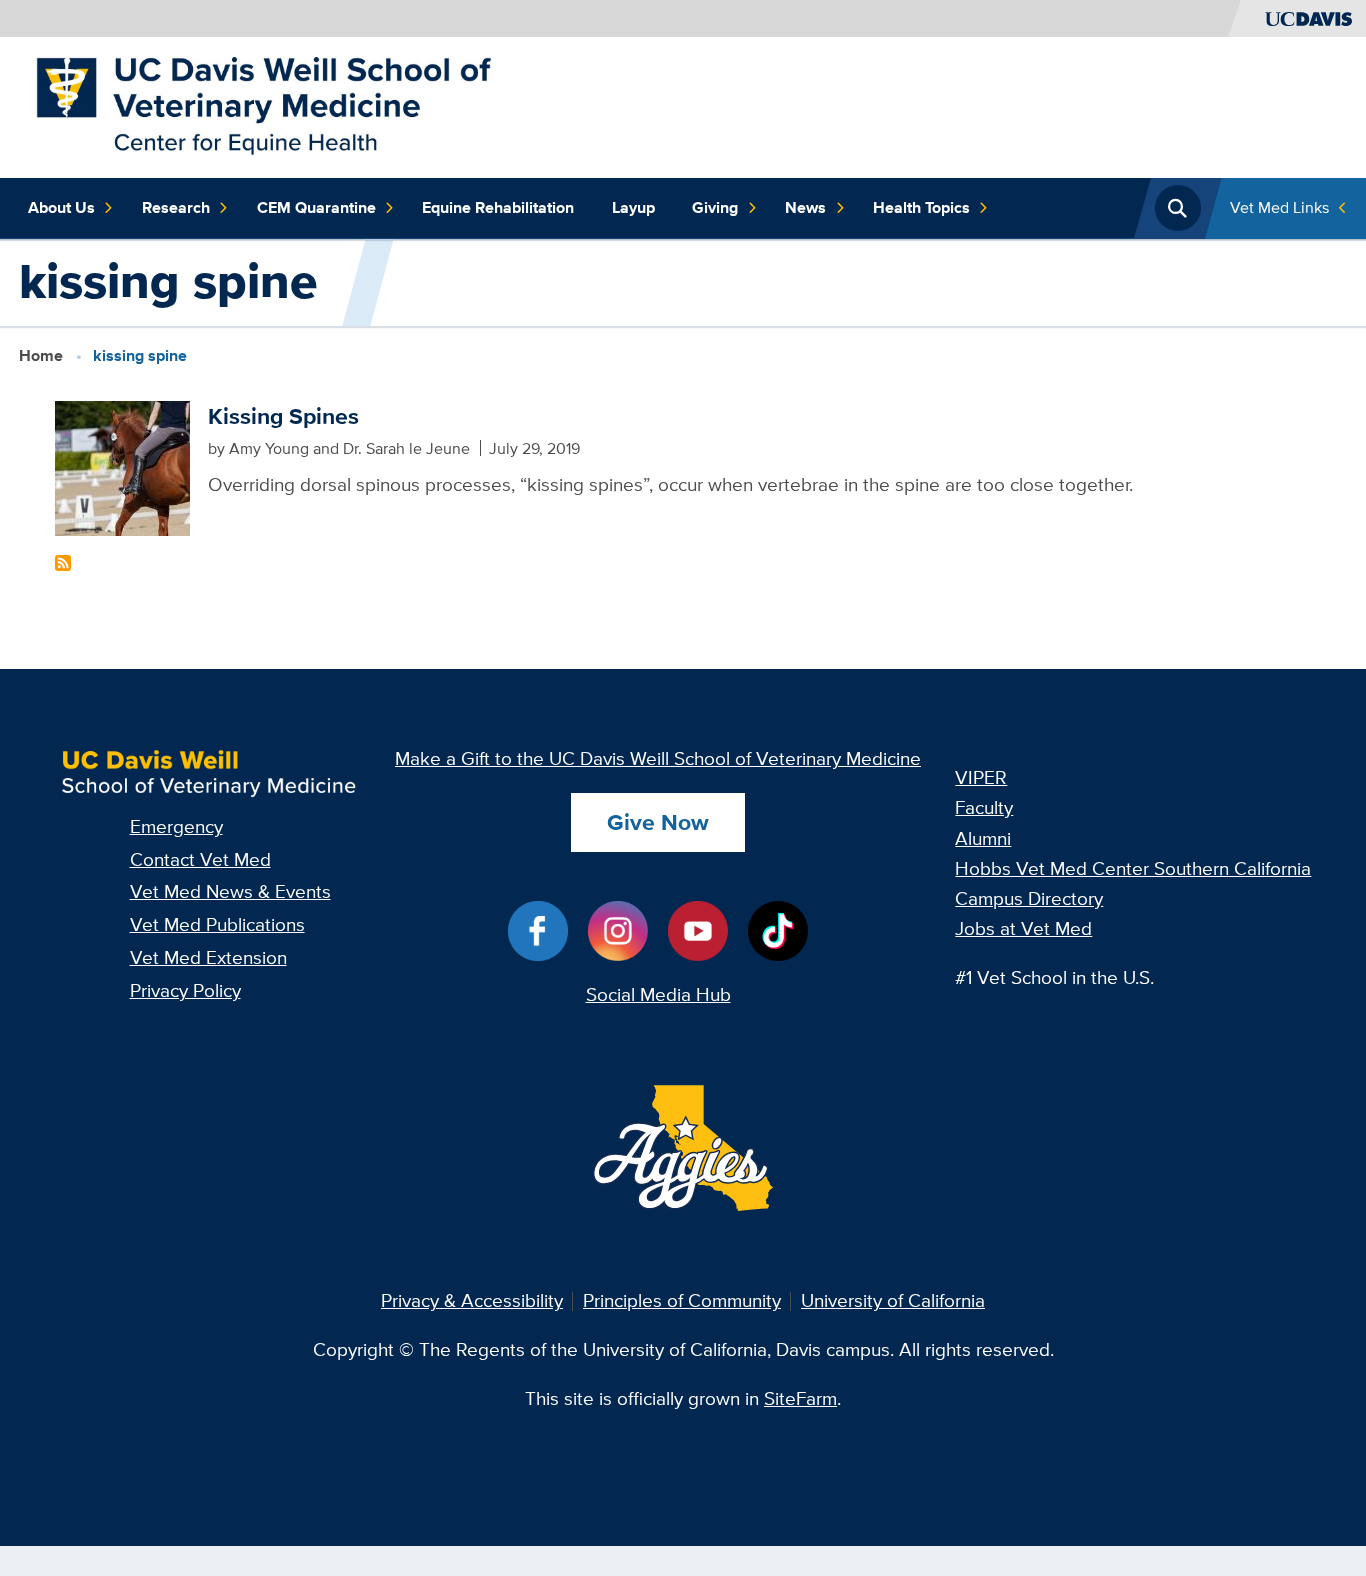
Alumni (983, 838)
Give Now (658, 822)
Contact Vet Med (200, 859)
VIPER (981, 777)
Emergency (176, 826)
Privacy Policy (185, 990)
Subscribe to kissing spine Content (63, 563)
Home (41, 355)
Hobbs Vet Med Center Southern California (1133, 868)
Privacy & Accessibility (472, 1300)
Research (176, 207)
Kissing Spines (283, 416)
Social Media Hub (658, 994)
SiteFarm (800, 1398)
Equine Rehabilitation (498, 207)
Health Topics (921, 207)
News (805, 207)
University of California (893, 1300)
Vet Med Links (1279, 207)
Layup (633, 207)
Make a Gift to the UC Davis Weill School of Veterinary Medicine (658, 758)
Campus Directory (1029, 898)
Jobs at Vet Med (1023, 928)
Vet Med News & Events (230, 891)
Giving (715, 207)
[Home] (263, 105)
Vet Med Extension (208, 957)
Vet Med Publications (217, 924)
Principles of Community (682, 1300)
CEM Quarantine (316, 207)
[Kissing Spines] (122, 466)
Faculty (984, 807)
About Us (61, 207)
